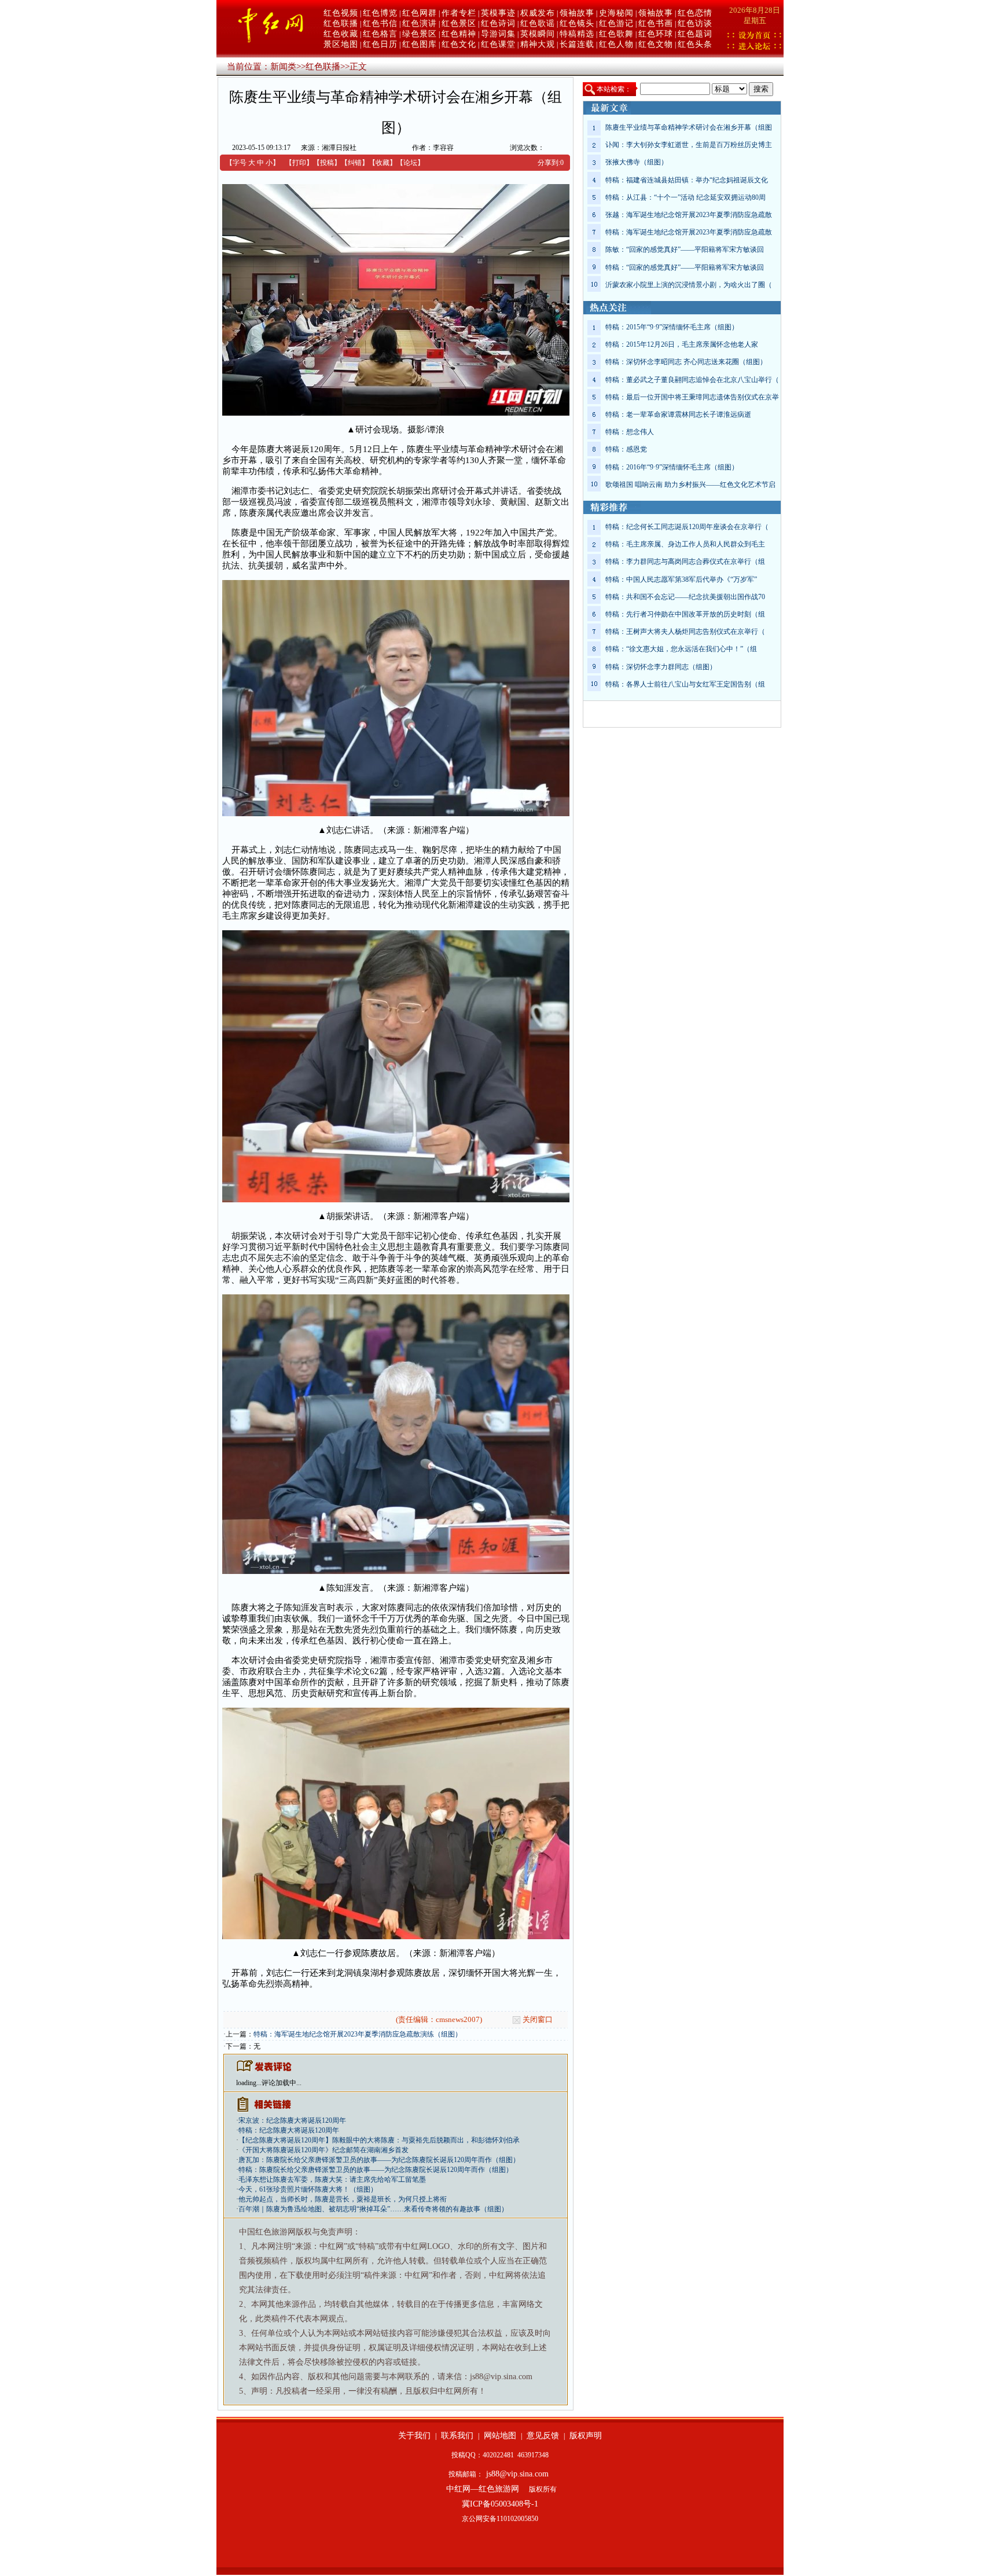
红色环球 (656, 34)
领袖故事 (577, 13)
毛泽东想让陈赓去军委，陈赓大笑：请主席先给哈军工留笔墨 (332, 2179)
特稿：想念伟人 (630, 432)
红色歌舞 (616, 34)
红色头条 (695, 44)
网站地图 (500, 2436)
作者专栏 (459, 13)
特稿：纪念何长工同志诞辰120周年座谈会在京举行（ (687, 527)
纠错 (355, 163)
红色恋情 (695, 13)
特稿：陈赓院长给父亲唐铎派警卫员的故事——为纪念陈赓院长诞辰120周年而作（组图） (376, 2170)
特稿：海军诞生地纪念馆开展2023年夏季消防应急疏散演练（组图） (358, 2034)
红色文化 (459, 44)
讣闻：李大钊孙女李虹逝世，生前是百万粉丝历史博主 (689, 145)
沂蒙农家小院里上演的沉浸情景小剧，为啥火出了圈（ (689, 285)
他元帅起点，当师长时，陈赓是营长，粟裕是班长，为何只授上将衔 (343, 2199)
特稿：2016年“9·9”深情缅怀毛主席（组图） (672, 467)
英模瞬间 (538, 34)
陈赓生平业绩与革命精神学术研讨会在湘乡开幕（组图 (689, 127)
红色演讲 (420, 23)
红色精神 (459, 34)
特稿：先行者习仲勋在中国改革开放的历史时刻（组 (685, 614)
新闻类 (283, 67)
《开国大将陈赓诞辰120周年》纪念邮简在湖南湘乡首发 (323, 2150)
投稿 (327, 163)
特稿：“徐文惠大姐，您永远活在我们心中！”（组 (681, 649)
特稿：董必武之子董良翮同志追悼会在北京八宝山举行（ (692, 380)
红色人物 (616, 44)
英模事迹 (498, 13)
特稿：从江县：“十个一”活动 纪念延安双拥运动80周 (685, 197)
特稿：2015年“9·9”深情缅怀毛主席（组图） (672, 327)
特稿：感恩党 (626, 449)
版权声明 (586, 2436)
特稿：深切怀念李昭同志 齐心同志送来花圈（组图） (686, 362)
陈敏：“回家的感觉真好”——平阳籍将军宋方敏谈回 (685, 249)
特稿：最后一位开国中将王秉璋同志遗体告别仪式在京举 (692, 397)
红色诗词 (498, 23)
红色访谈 (695, 23)
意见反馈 (543, 2436)
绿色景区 (420, 34)
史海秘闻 (616, 13)
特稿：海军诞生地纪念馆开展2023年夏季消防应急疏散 (689, 232)
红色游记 (616, 23)
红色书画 (656, 23)
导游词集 (498, 34)
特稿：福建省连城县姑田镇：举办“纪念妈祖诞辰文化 (687, 180)
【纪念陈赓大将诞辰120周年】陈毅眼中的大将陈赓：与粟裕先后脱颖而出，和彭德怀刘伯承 (379, 2140)
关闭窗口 (538, 2019)
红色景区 (459, 23)
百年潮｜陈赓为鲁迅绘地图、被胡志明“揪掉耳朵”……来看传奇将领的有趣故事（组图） (373, 2209)
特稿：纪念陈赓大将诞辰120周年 (289, 2130)
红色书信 (380, 23)
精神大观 (538, 44)
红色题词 (695, 34)
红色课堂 (498, 44)
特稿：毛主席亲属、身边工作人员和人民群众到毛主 (685, 544)
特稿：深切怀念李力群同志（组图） (661, 667)
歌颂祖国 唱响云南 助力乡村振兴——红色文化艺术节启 (690, 485)
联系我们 (457, 2436)
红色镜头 (577, 23)
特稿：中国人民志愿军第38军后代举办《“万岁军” (681, 579)
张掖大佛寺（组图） (637, 162)
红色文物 (656, 44)
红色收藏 (341, 34)
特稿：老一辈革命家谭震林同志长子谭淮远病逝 (678, 414)
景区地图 (341, 44)
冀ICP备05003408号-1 (500, 2504)
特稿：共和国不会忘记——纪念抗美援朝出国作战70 (685, 597)
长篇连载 (577, 44)
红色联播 (341, 23)
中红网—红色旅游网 (483, 2489)
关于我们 (414, 2436)
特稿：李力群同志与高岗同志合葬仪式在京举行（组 (685, 562)
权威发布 (538, 13)
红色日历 (380, 44)
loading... (249, 2083)
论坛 (410, 163)
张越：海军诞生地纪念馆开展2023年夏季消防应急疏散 (689, 215)
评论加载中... (282, 2083)
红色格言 (380, 34)
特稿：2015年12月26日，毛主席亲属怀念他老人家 (682, 344)
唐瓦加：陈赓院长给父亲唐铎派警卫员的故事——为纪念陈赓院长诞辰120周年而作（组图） (379, 2160)
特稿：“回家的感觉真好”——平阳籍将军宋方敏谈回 (685, 267)
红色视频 (341, 13)
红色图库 (420, 44)
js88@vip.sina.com (517, 2474)
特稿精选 (577, 34)
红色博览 (380, 13)
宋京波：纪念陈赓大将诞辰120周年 (292, 2120)
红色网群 (420, 13)
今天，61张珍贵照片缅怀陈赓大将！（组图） (308, 2189)
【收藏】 (383, 163)
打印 (299, 163)
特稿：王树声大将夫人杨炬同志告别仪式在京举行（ (685, 632)
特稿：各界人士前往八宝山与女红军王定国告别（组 (685, 684)
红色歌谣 (538, 23)
